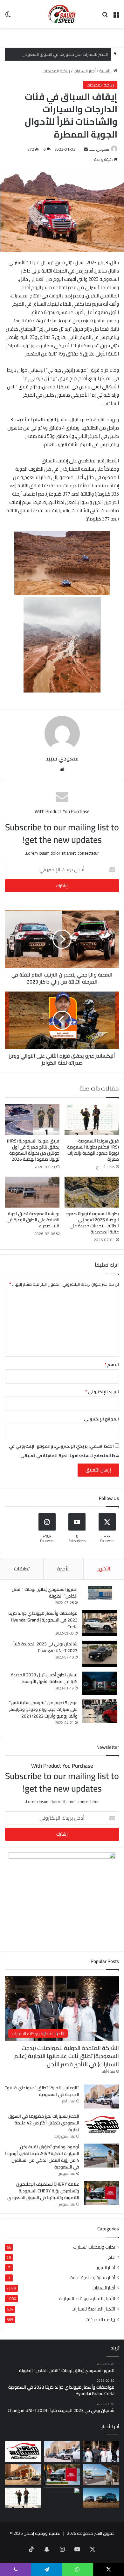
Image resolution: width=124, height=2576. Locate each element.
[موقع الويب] (62, 769)
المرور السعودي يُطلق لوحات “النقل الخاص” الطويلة (45, 1593)
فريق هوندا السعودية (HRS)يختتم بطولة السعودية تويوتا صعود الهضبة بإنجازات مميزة (93, 1150)
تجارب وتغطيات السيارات (94, 2247)
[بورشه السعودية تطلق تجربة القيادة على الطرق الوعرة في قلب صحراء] (32, 1192)
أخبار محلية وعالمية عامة (93, 2278)
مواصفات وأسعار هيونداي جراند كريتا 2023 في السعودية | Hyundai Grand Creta (43, 1620)
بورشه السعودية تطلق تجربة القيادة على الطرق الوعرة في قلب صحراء (33, 1220)
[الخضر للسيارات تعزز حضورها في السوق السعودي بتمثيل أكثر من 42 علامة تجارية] (101, 2125)
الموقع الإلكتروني (101, 1419)
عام (112, 2257)
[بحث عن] (105, 16)
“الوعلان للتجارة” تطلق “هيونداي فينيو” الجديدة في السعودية (42, 2091)
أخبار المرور (106, 2268)
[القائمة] (116, 16)
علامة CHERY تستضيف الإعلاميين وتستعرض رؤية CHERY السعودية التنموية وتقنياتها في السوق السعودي (43, 2191)
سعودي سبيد (99, 149)
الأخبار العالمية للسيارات (93, 2309)
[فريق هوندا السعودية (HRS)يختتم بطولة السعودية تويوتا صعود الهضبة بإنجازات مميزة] (92, 1120)
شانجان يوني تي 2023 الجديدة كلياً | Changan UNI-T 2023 (45, 1647)
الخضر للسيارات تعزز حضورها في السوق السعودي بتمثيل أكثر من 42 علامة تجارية (44, 2123)
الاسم (112, 1365)
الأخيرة (63, 1569)
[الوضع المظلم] (8, 16)
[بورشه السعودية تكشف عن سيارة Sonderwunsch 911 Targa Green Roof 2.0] (23, 2475)
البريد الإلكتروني (102, 1392)
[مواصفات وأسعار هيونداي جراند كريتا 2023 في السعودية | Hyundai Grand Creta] (100, 1623)
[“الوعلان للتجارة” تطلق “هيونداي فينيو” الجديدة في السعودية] (101, 2097)
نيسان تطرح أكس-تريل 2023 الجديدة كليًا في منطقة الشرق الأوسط (44, 1678)
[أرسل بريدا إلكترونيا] (86, 149)
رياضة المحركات (56, 71)
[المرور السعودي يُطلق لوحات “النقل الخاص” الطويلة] (100, 1593)
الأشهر (104, 1569)
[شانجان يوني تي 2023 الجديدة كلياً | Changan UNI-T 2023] (100, 1654)
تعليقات (22, 1569)
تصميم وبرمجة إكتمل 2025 (37, 2533)
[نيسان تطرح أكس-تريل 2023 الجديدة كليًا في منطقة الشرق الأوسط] (100, 1683)
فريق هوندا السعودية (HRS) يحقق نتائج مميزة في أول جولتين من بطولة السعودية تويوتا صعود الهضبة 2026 (33, 1150)
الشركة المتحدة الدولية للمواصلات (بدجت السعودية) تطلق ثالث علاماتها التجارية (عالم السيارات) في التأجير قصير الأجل (67, 2056)
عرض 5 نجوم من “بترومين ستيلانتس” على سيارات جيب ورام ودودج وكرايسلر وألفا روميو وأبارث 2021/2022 (43, 1709)
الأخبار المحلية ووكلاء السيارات (87, 2298)
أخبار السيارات (85, 71)
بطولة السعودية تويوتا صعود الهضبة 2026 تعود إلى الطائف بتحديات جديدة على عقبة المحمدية (92, 1223)
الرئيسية (106, 71)
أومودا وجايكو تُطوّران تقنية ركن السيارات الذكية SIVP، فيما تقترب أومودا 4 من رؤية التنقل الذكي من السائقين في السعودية (42, 2157)
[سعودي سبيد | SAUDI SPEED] (62, 14)
